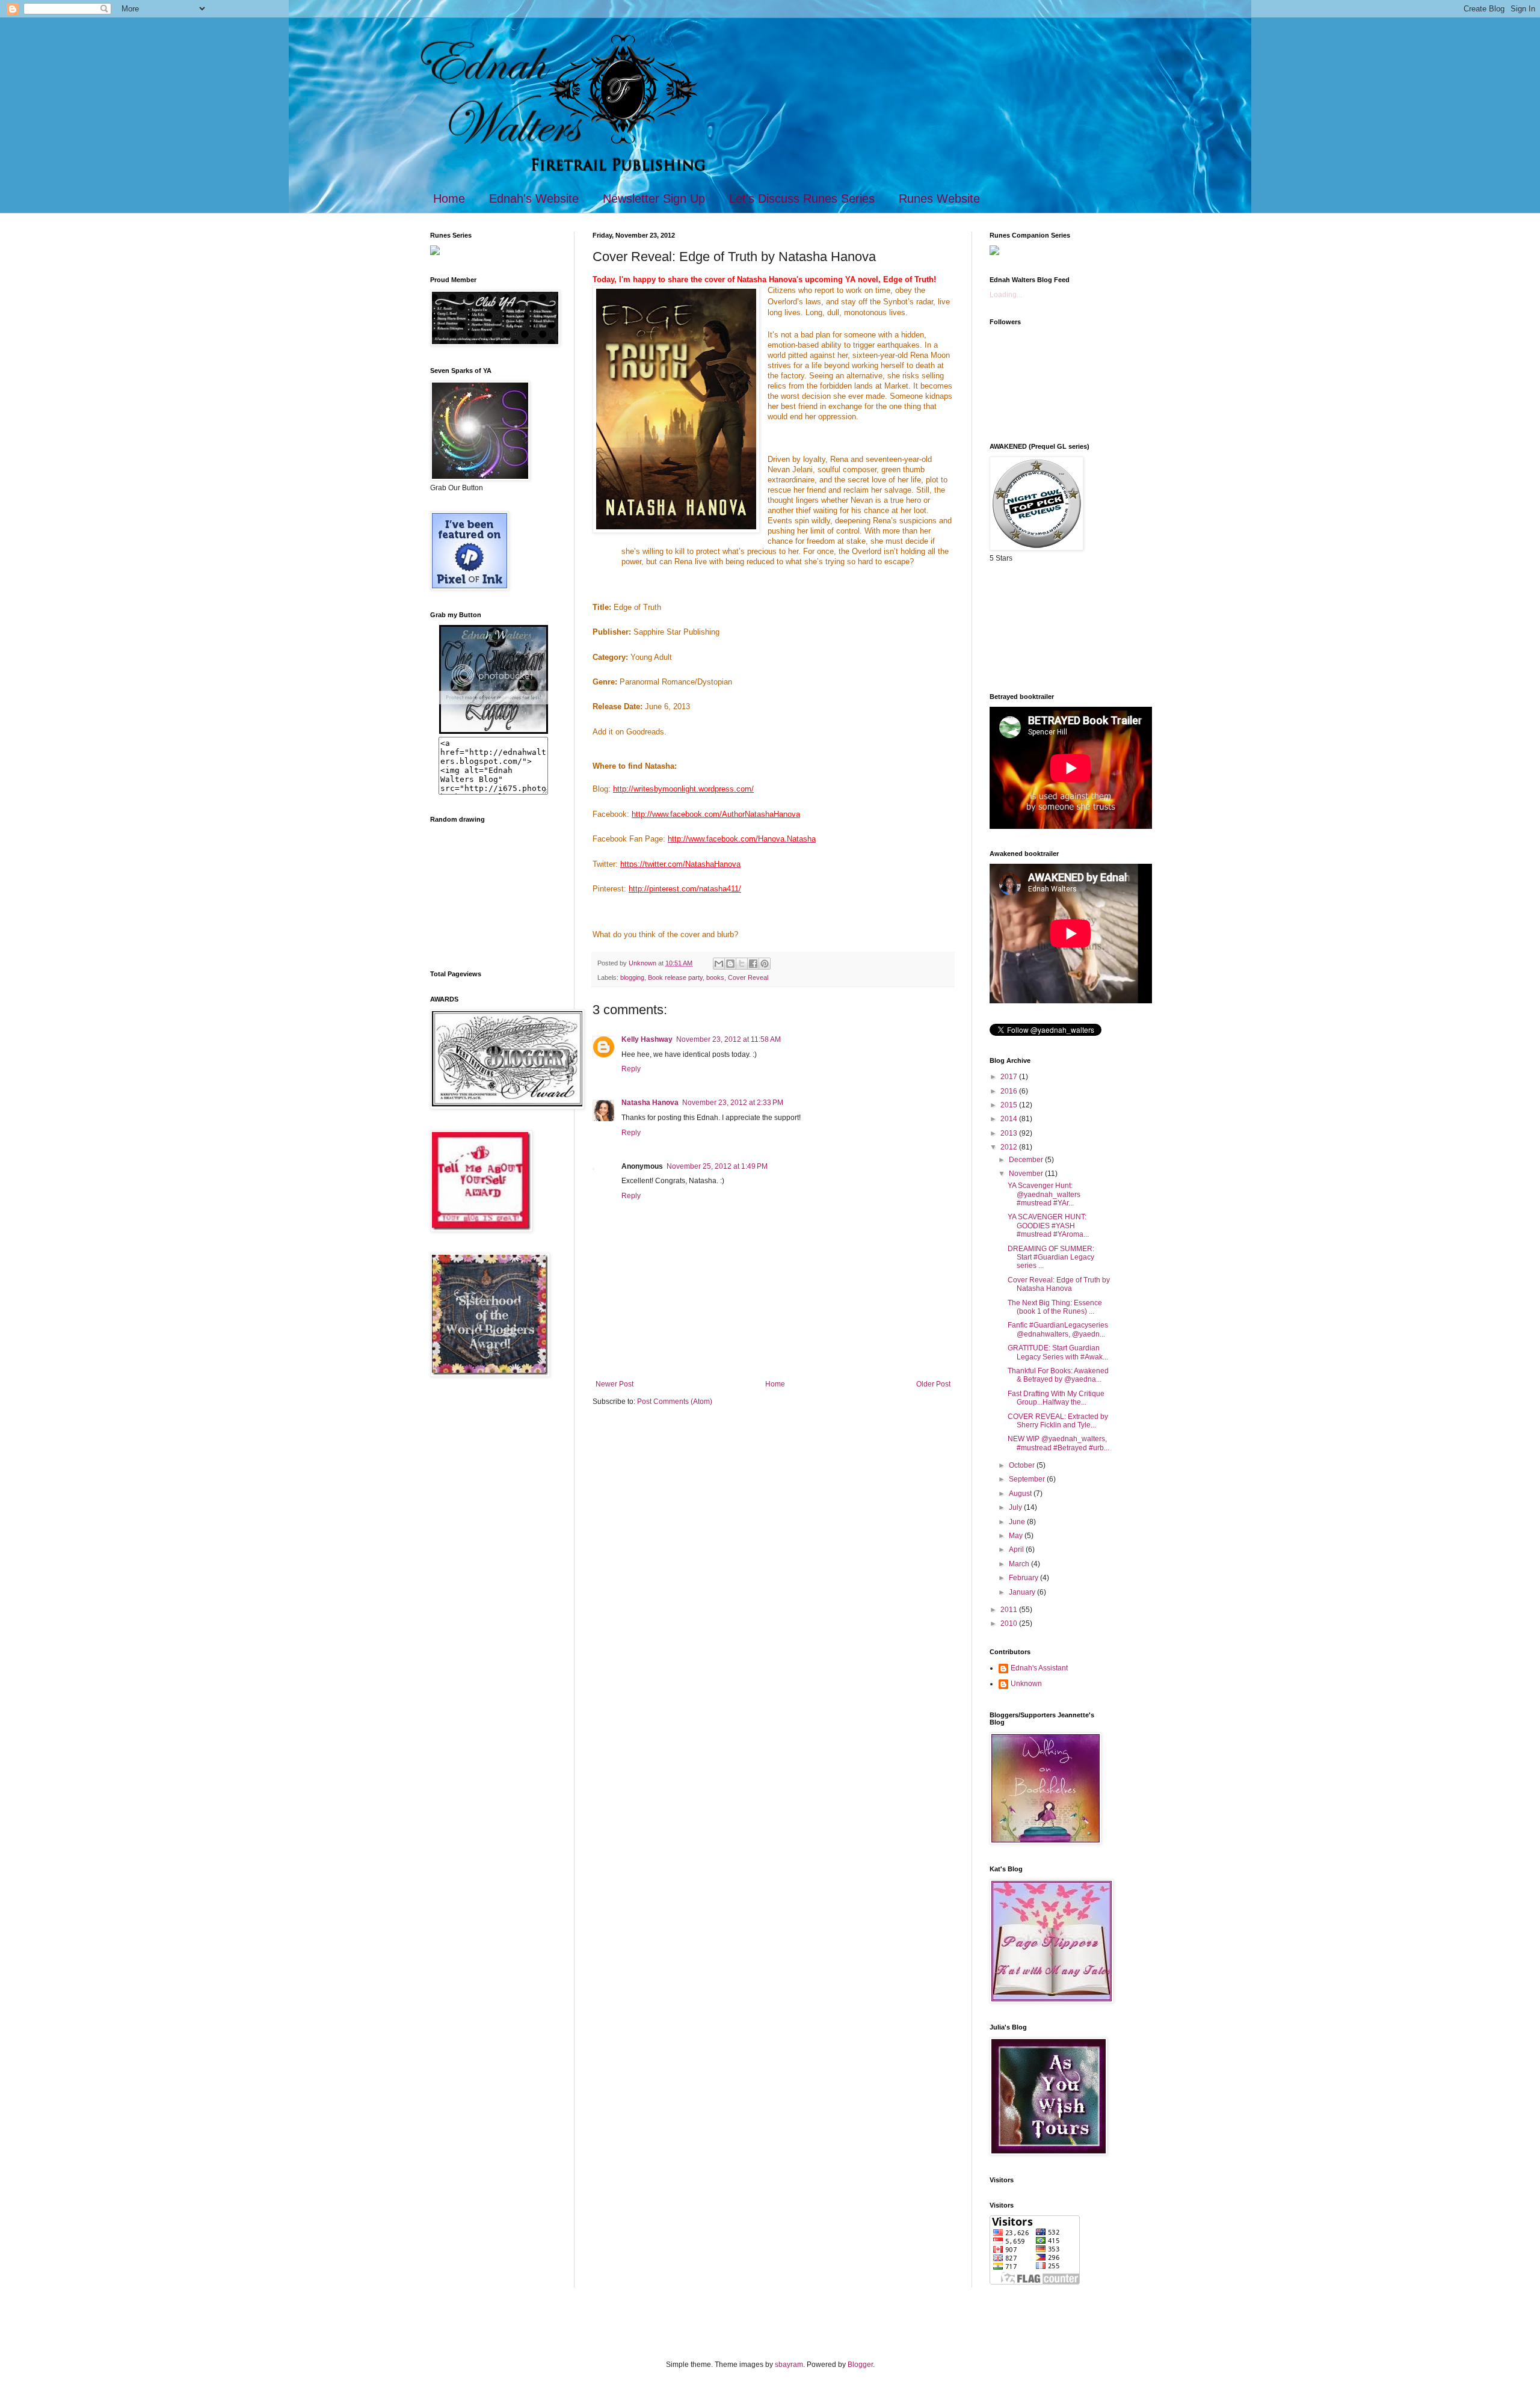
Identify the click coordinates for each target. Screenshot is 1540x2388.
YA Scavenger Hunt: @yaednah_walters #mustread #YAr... (1044, 1194)
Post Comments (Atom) (675, 1402)
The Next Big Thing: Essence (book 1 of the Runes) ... (1055, 1307)
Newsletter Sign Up (654, 198)
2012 (1010, 1147)
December (1027, 1160)
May (1017, 1536)
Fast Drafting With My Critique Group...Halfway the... (1056, 1398)
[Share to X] (742, 964)
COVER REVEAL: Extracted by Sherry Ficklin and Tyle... (1058, 1421)
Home (449, 198)
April (1017, 1549)
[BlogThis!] (730, 964)
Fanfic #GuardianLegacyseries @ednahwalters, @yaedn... (1058, 1329)
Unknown (1026, 1684)
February (1024, 1578)
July (1016, 1507)
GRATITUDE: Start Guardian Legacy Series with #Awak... (1058, 1352)
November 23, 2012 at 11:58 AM (728, 1039)
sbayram (789, 2365)
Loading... (1006, 295)
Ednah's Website (534, 198)
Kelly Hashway (647, 1039)
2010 (1010, 1623)
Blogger (860, 2365)
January (1023, 1592)
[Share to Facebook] (753, 964)
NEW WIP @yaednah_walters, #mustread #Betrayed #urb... (1058, 1443)
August (1021, 1494)
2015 (1010, 1105)
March (1020, 1564)
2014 (1010, 1119)
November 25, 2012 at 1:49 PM (717, 1166)
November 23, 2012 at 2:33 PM (733, 1103)
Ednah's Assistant (1039, 1668)
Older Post (933, 1384)
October (1023, 1465)
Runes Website (939, 198)
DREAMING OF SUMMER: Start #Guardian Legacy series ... (1051, 1257)
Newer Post (614, 1384)
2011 (1010, 1610)
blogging (632, 977)
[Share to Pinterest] (765, 964)
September (1028, 1479)
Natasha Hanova (650, 1103)
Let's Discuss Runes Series (802, 198)
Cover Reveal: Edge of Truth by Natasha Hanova (1059, 1284)
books (715, 977)
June (1018, 1522)
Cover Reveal (748, 977)
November (1027, 1174)
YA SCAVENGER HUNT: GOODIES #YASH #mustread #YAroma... (1048, 1226)
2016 (1010, 1091)
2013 (1010, 1133)
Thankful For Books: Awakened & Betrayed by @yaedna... (1058, 1375)
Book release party (675, 977)
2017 (1010, 1077)
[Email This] (719, 964)
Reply (631, 1069)
